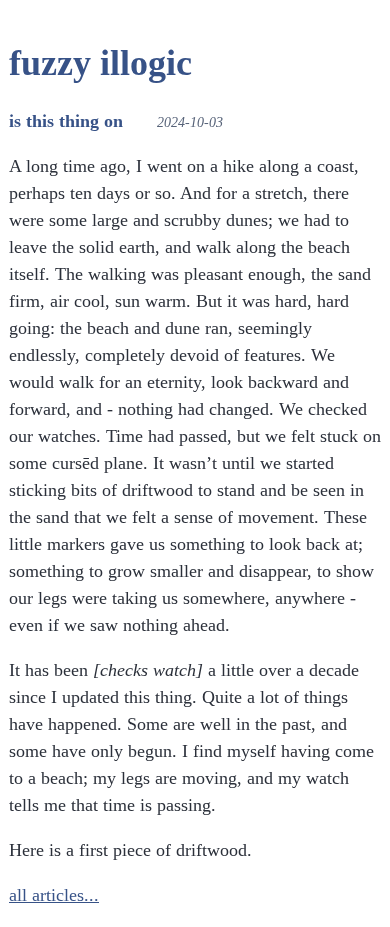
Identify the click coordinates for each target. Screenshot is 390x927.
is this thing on (66, 121)
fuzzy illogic (100, 63)
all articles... (54, 895)
